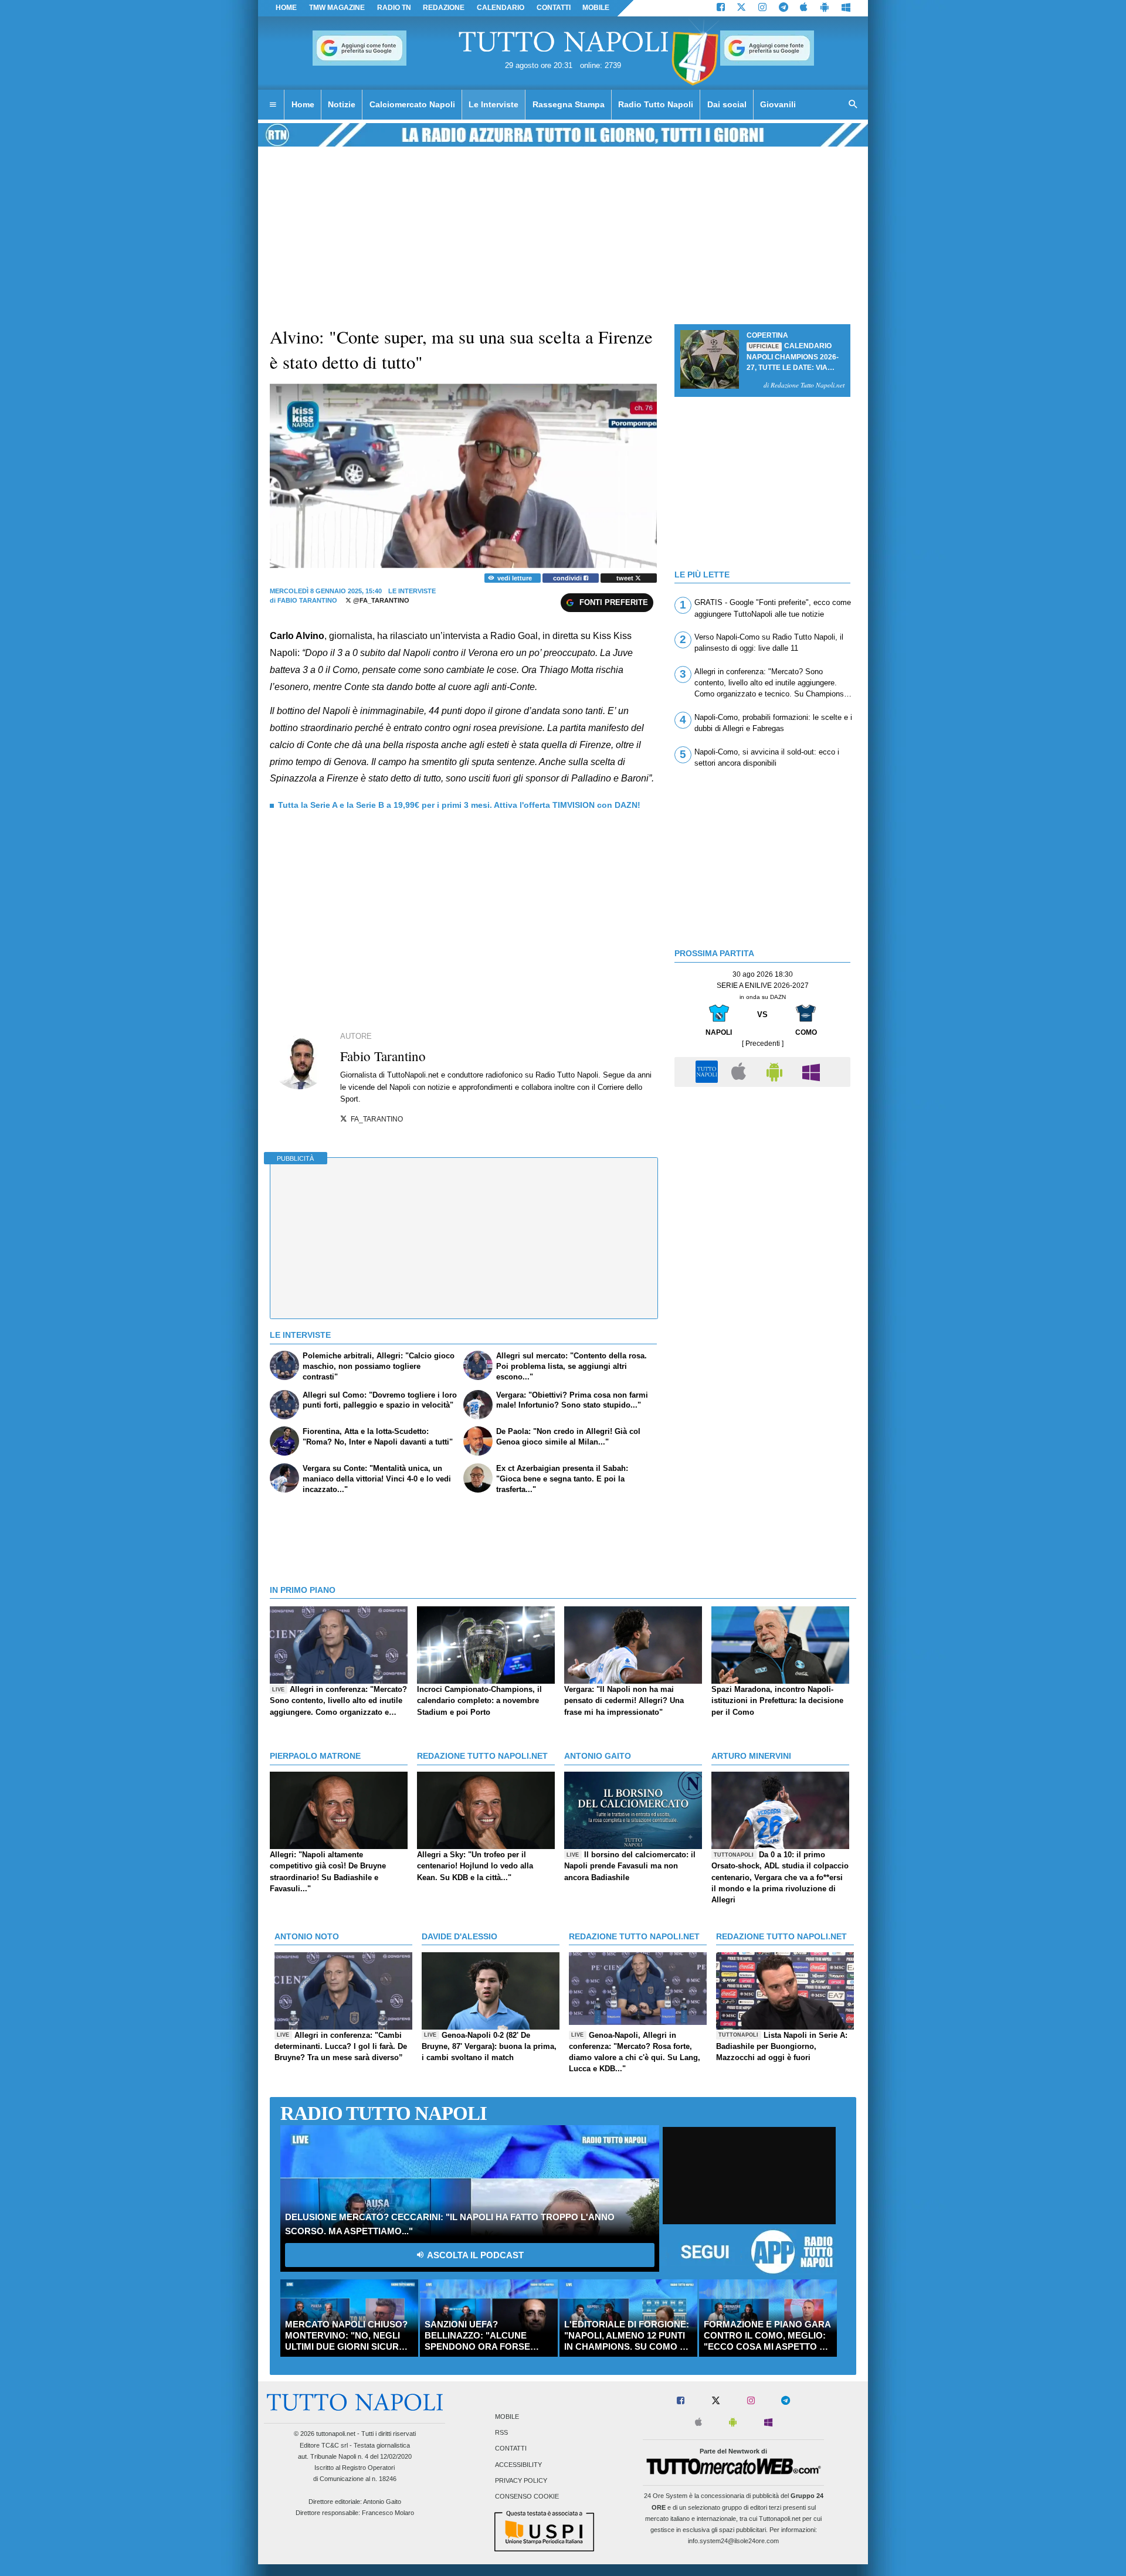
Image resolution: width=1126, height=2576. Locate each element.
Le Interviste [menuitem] (494, 104)
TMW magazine (337, 8)
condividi (568, 578)
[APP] (708, 1071)
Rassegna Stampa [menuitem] (569, 104)
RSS (501, 2433)
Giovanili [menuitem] (778, 104)
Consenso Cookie (527, 2496)
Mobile (507, 2417)
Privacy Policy (521, 2480)
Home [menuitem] (303, 104)
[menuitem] (273, 105)
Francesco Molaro (388, 2513)
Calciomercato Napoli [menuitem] (412, 104)
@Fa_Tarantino (380, 600)
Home (286, 8)
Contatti (511, 2449)
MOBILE (596, 8)
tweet (626, 578)
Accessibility (518, 2465)
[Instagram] (762, 8)
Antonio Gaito (382, 2502)
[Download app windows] (846, 8)
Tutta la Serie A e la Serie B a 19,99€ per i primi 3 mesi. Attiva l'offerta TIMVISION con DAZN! (459, 805)
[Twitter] (741, 8)
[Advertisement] (762, 1175)
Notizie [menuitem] (342, 104)
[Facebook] (721, 8)
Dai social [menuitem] (727, 104)
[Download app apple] (804, 8)
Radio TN (394, 8)
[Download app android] (825, 8)
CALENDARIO (501, 8)
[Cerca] (853, 105)
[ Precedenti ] (763, 1044)
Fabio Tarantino (307, 600)
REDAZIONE (444, 8)
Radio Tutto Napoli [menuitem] (656, 104)
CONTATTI (554, 8)
